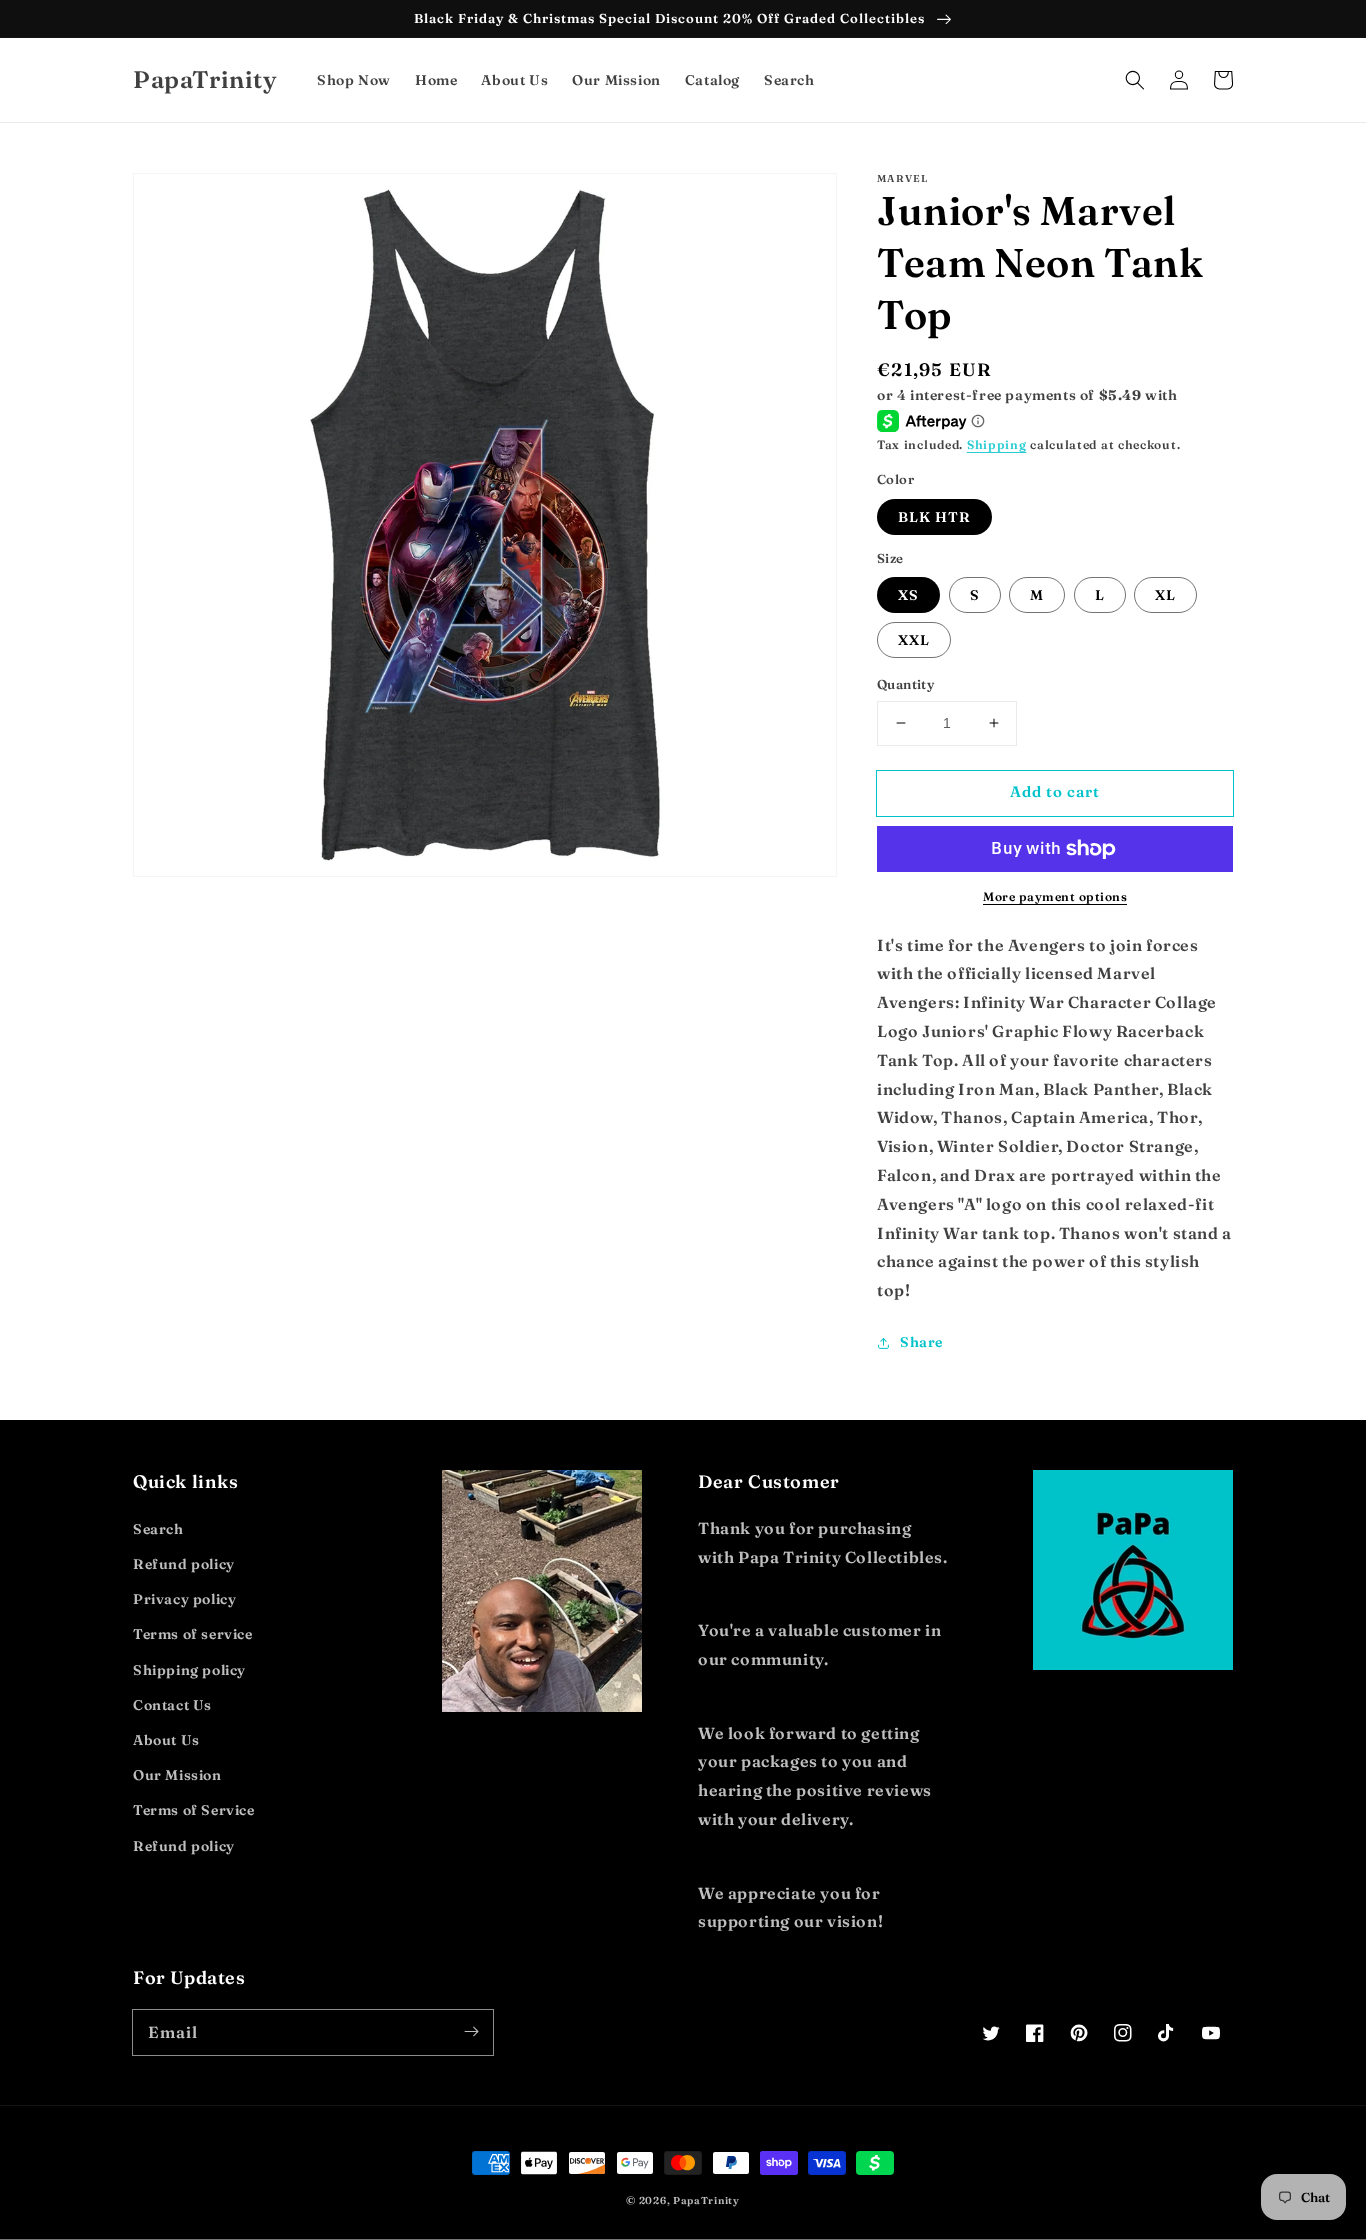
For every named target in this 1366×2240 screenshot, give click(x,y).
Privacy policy (184, 1599)
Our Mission (177, 1775)
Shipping (997, 444)
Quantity (905, 684)
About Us (166, 1740)
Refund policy (184, 1564)
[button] (1135, 80)
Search (158, 1529)
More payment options (1055, 896)
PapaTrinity (706, 2200)
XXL (914, 640)
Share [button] (921, 1342)
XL (1165, 595)
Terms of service (193, 1634)
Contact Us (172, 1705)
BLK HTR (934, 517)
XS (908, 595)
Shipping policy (189, 1670)
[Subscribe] (471, 2032)
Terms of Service (194, 1810)
